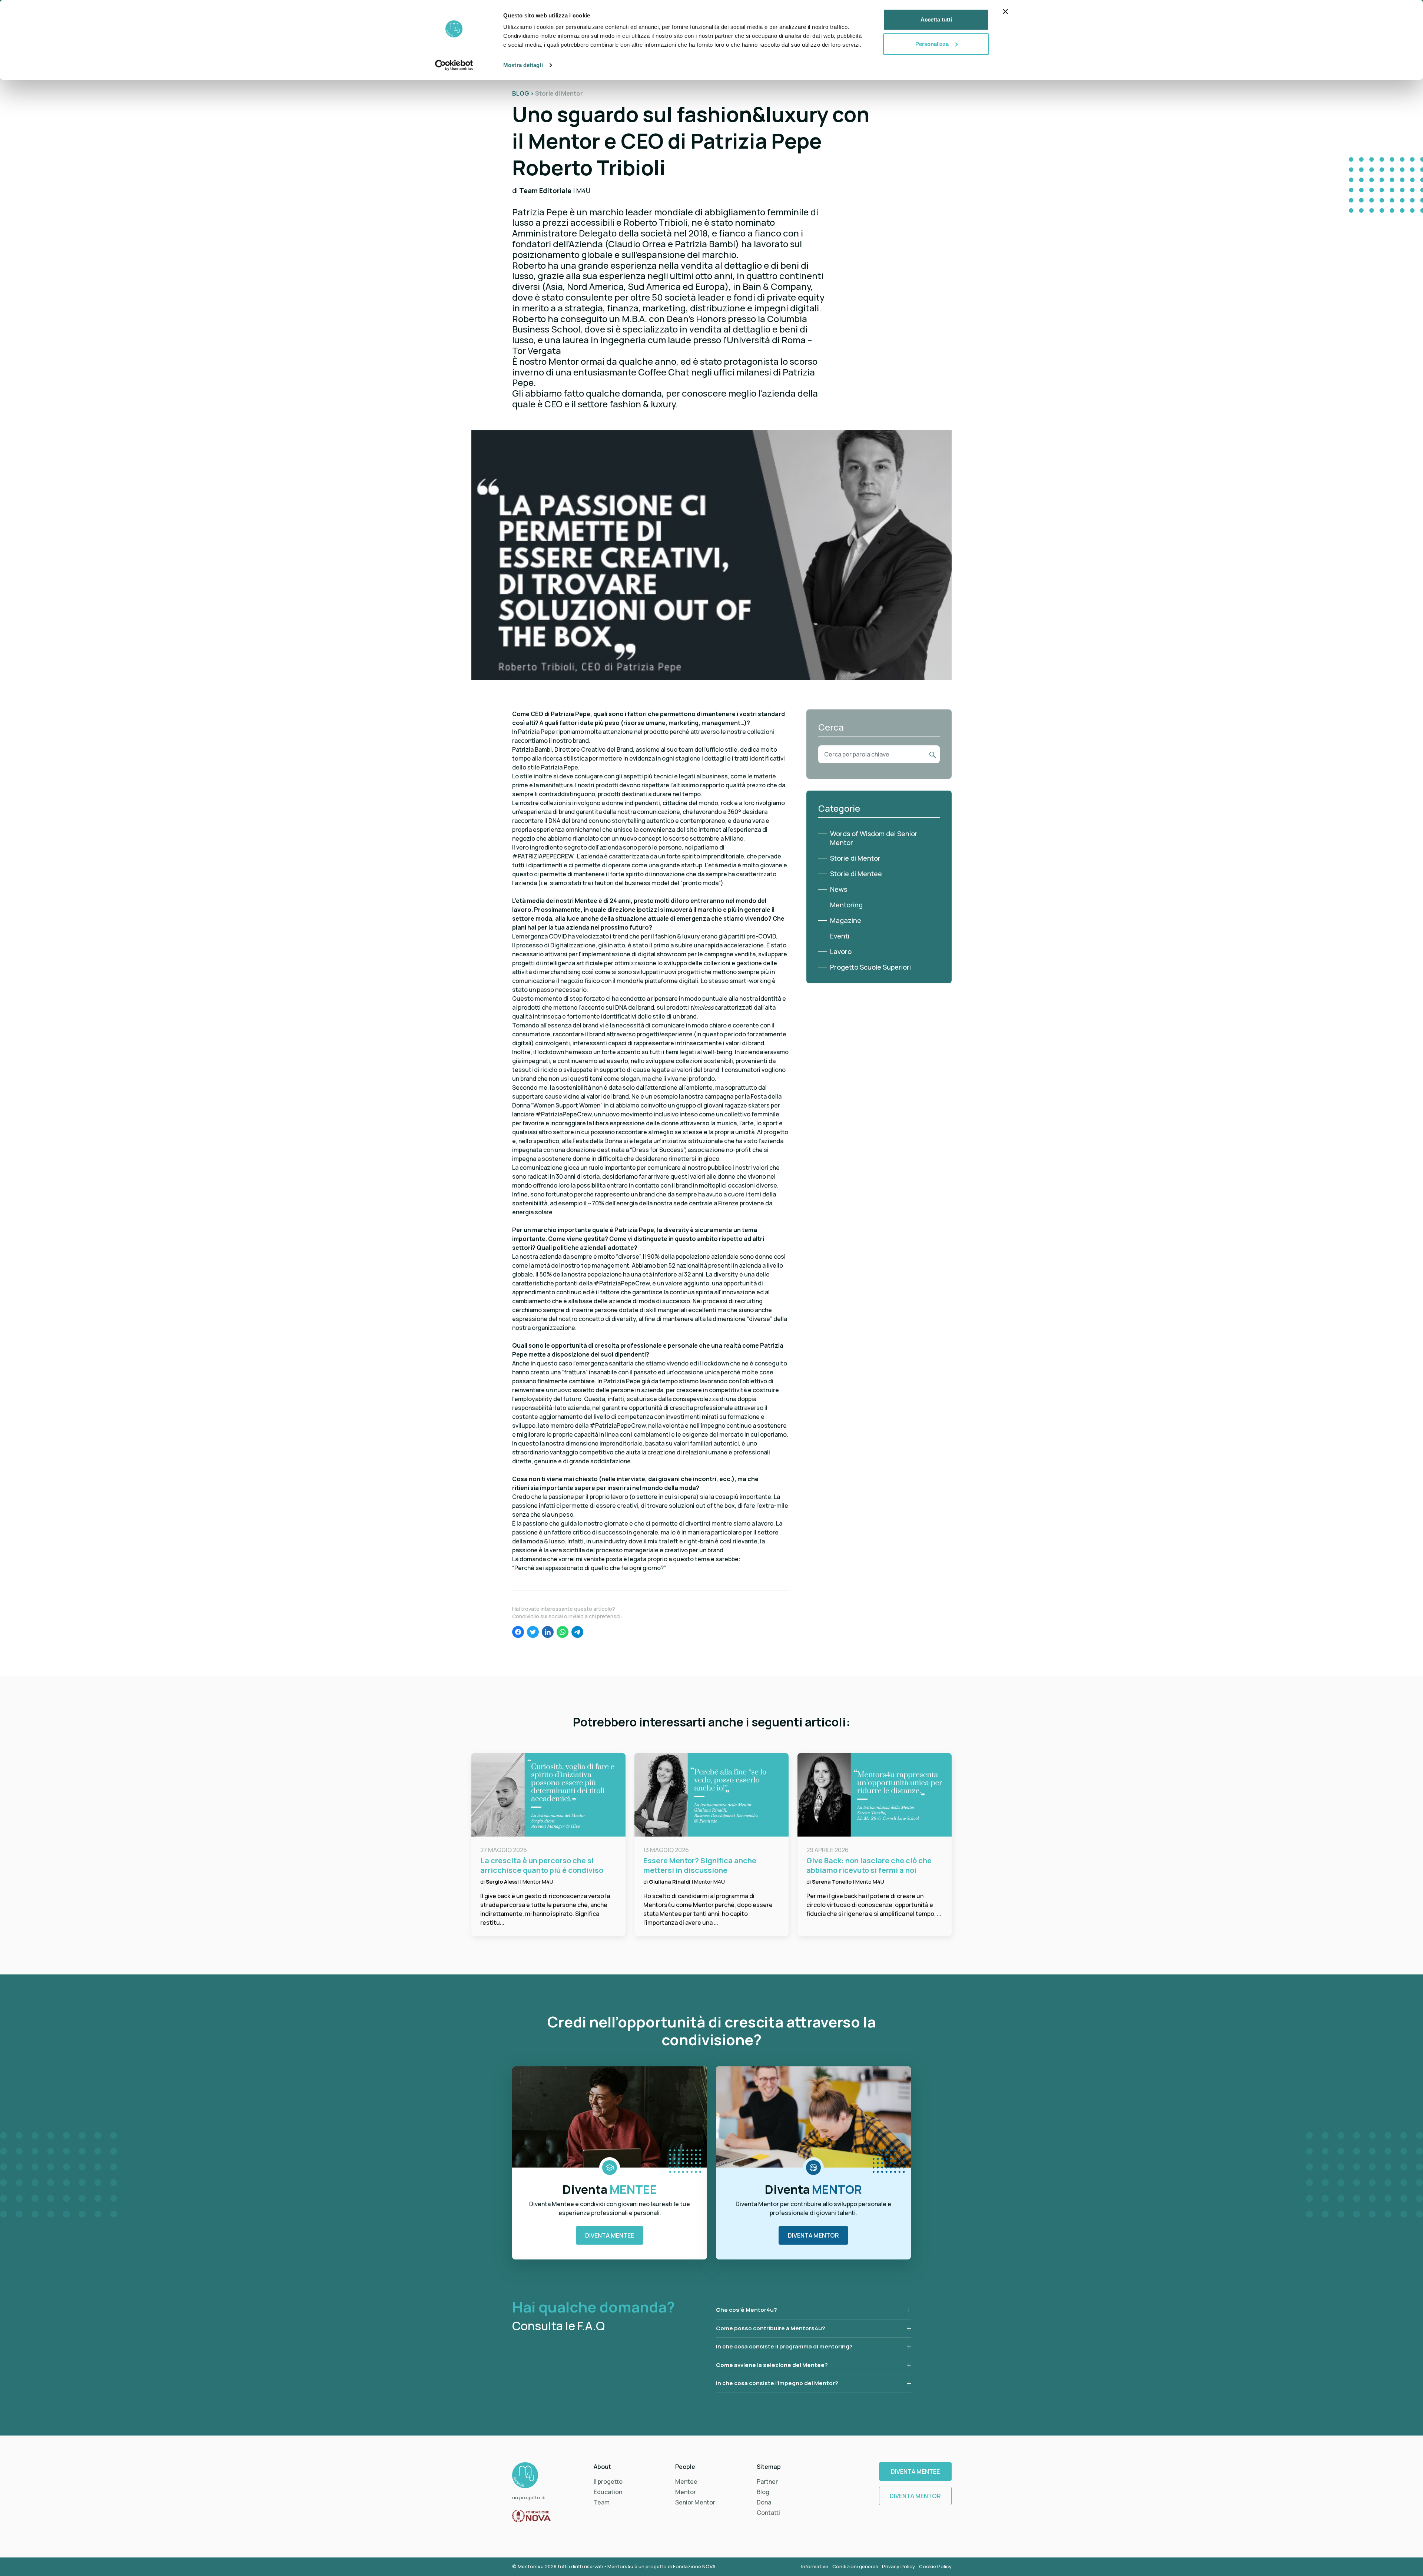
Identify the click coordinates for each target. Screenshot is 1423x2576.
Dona (764, 2502)
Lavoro (841, 951)
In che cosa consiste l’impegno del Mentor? (777, 2383)
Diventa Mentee (610, 2235)
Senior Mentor (695, 2502)
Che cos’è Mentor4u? (747, 2310)
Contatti (768, 2513)
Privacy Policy (899, 2566)
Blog (763, 2492)
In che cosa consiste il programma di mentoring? (784, 2346)
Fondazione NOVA (694, 2566)
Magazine (846, 920)
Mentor (686, 2492)
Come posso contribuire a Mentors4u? (771, 2328)
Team (602, 2502)
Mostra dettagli (523, 65)
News (839, 889)
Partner (767, 2481)
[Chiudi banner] (1005, 11)
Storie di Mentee (856, 874)
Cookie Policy (935, 2566)
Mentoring (846, 905)
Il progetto (608, 2481)
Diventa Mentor (813, 2235)
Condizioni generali (856, 2566)
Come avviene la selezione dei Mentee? (772, 2365)
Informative (815, 2566)
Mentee (686, 2481)
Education (608, 2492)
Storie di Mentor (855, 858)
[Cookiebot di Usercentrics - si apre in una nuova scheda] (454, 65)
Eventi (840, 936)
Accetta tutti (936, 19)
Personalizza (932, 44)
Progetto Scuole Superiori (870, 967)
